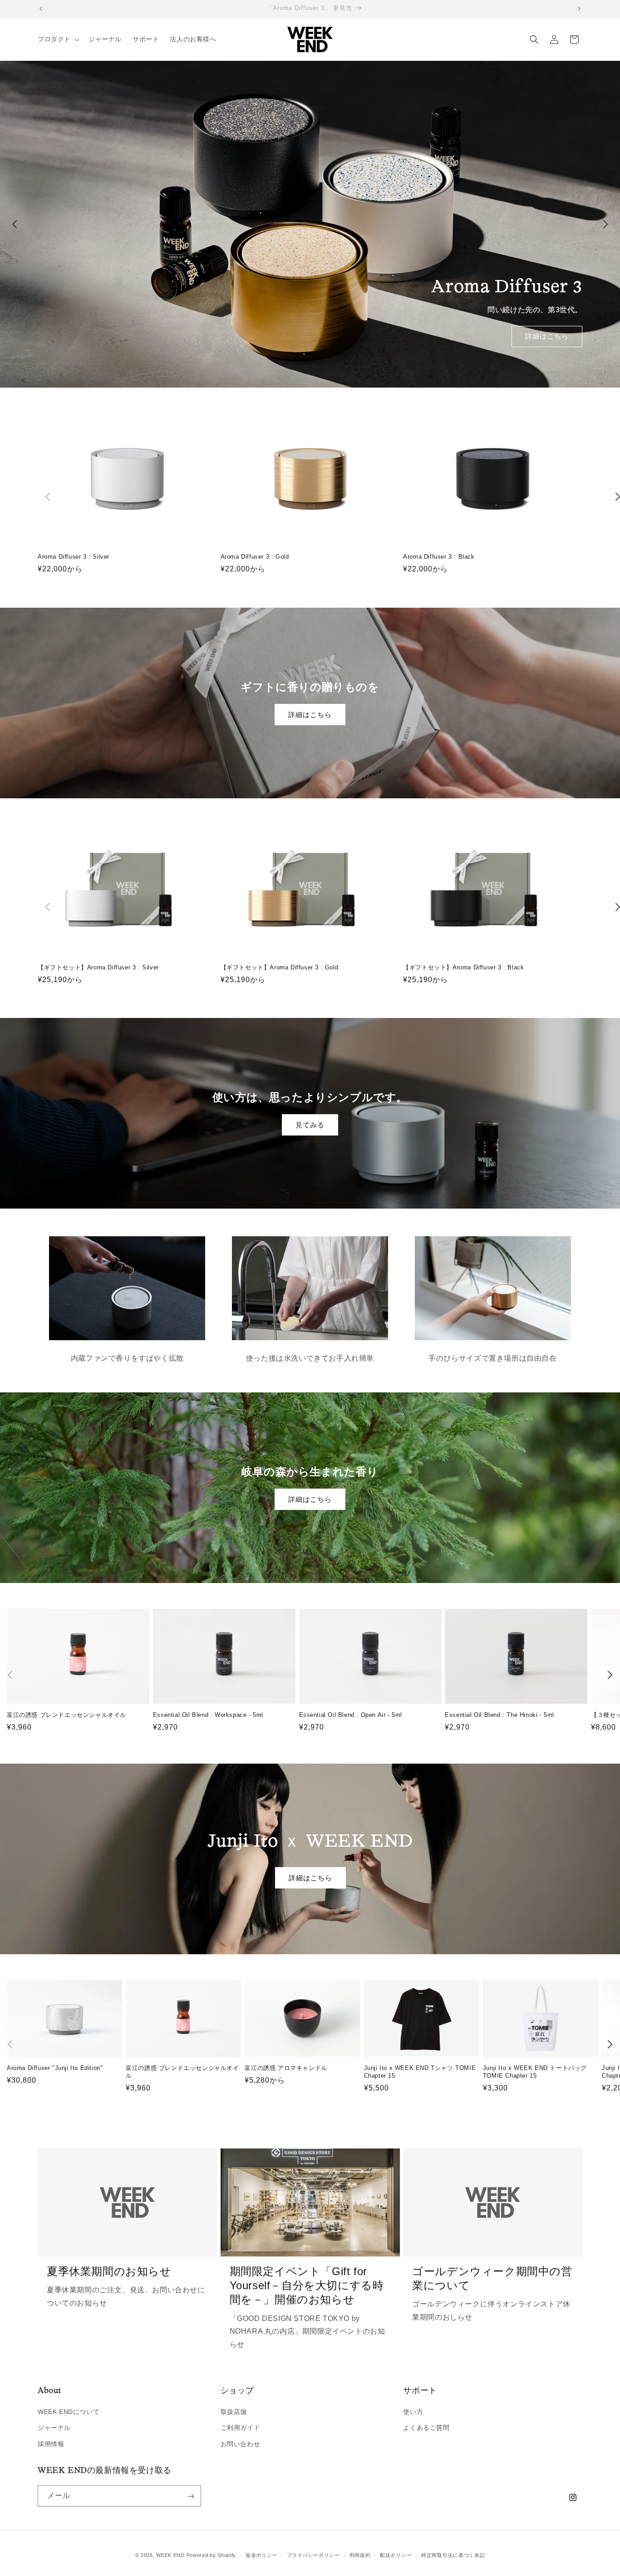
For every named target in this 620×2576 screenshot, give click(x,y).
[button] (58, 39)
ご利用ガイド (241, 2428)
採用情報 (51, 2444)
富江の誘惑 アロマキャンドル (286, 2068)
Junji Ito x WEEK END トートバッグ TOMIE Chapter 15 (535, 2072)
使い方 (413, 2412)
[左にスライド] (48, 497)
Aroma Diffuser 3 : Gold (255, 557)
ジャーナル (54, 2428)
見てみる (310, 1124)
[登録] (191, 2496)
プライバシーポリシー (313, 2555)
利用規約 (360, 2555)
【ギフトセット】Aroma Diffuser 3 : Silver (98, 967)
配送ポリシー (396, 2555)
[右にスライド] (610, 1675)
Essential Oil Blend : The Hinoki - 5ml (499, 1715)
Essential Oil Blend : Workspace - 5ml (208, 1715)
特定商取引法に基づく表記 (453, 2555)
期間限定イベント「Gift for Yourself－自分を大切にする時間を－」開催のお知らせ (307, 2285)
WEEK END (170, 2555)
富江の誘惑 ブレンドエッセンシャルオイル (66, 1715)
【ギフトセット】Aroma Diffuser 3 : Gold (280, 967)
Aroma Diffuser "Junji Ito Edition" (55, 2068)
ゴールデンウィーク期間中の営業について (492, 2278)
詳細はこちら (547, 336)
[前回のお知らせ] (41, 9)
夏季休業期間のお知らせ (109, 2271)
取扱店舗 (234, 2412)
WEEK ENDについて (69, 2412)
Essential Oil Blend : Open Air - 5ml (351, 1715)
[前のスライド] (15, 224)
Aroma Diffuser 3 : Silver (74, 557)
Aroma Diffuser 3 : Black (439, 557)
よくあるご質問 (426, 2428)
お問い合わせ (241, 2444)
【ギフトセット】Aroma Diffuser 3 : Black (463, 967)
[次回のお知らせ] (579, 9)
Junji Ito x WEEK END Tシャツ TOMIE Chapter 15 (420, 2072)
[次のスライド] (605, 224)
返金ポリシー (261, 2555)
